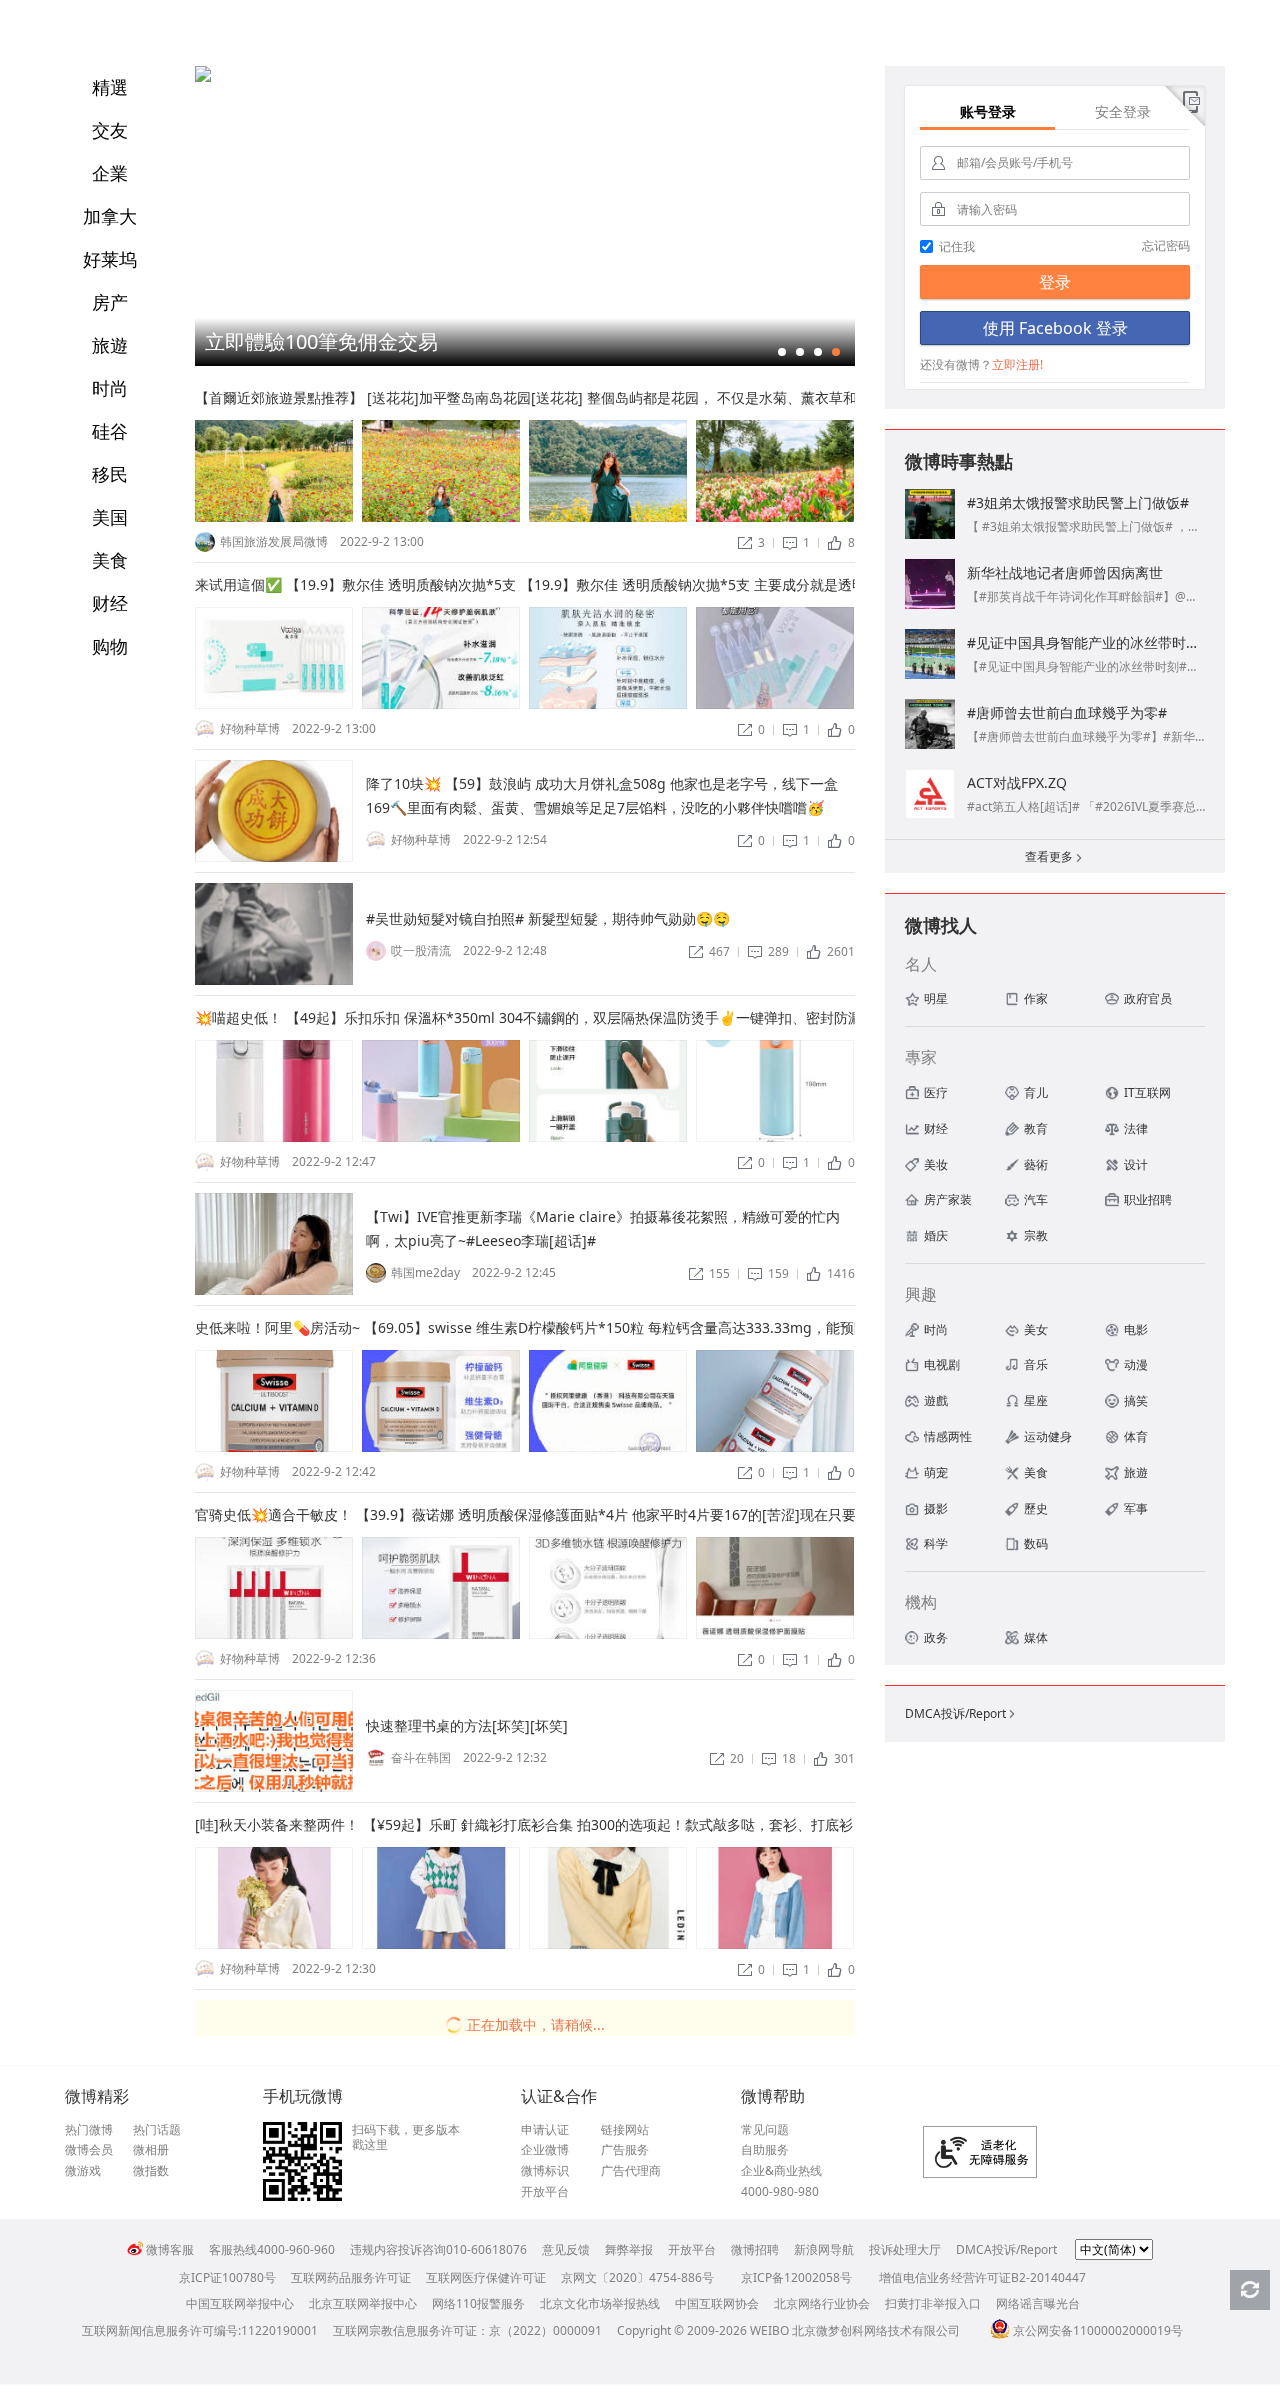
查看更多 (1055, 856)
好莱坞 (110, 259)
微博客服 (170, 2249)
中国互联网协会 (717, 2303)
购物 (110, 646)
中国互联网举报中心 (240, 2303)
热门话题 (157, 2130)
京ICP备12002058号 (796, 2277)
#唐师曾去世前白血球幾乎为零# (1067, 712)
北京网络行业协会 (822, 2303)
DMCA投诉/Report (961, 1713)
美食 (110, 560)
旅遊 (110, 345)
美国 (110, 517)
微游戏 (83, 2171)
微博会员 (89, 2150)
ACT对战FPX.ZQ (1017, 782)
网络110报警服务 (478, 2303)
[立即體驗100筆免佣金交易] (203, 77)
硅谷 (110, 431)
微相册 (151, 2150)
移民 (110, 474)
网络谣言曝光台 (1038, 2303)
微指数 (151, 2171)
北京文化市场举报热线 (600, 2303)
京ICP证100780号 (227, 2277)
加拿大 (110, 216)
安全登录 (1123, 111)
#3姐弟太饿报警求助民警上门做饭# (1078, 502)
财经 (110, 603)
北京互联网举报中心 (363, 2303)
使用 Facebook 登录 (1055, 328)
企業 (110, 173)
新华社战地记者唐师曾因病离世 (1065, 572)
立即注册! (1017, 364)
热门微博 (89, 2130)
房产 (110, 302)
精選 (110, 87)
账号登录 (988, 111)
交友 (110, 130)
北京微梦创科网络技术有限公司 (876, 2330)
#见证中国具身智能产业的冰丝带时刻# (1088, 642)
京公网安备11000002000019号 (1098, 2330)
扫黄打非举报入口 (933, 2303)
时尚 (110, 388)
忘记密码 (1166, 245)
